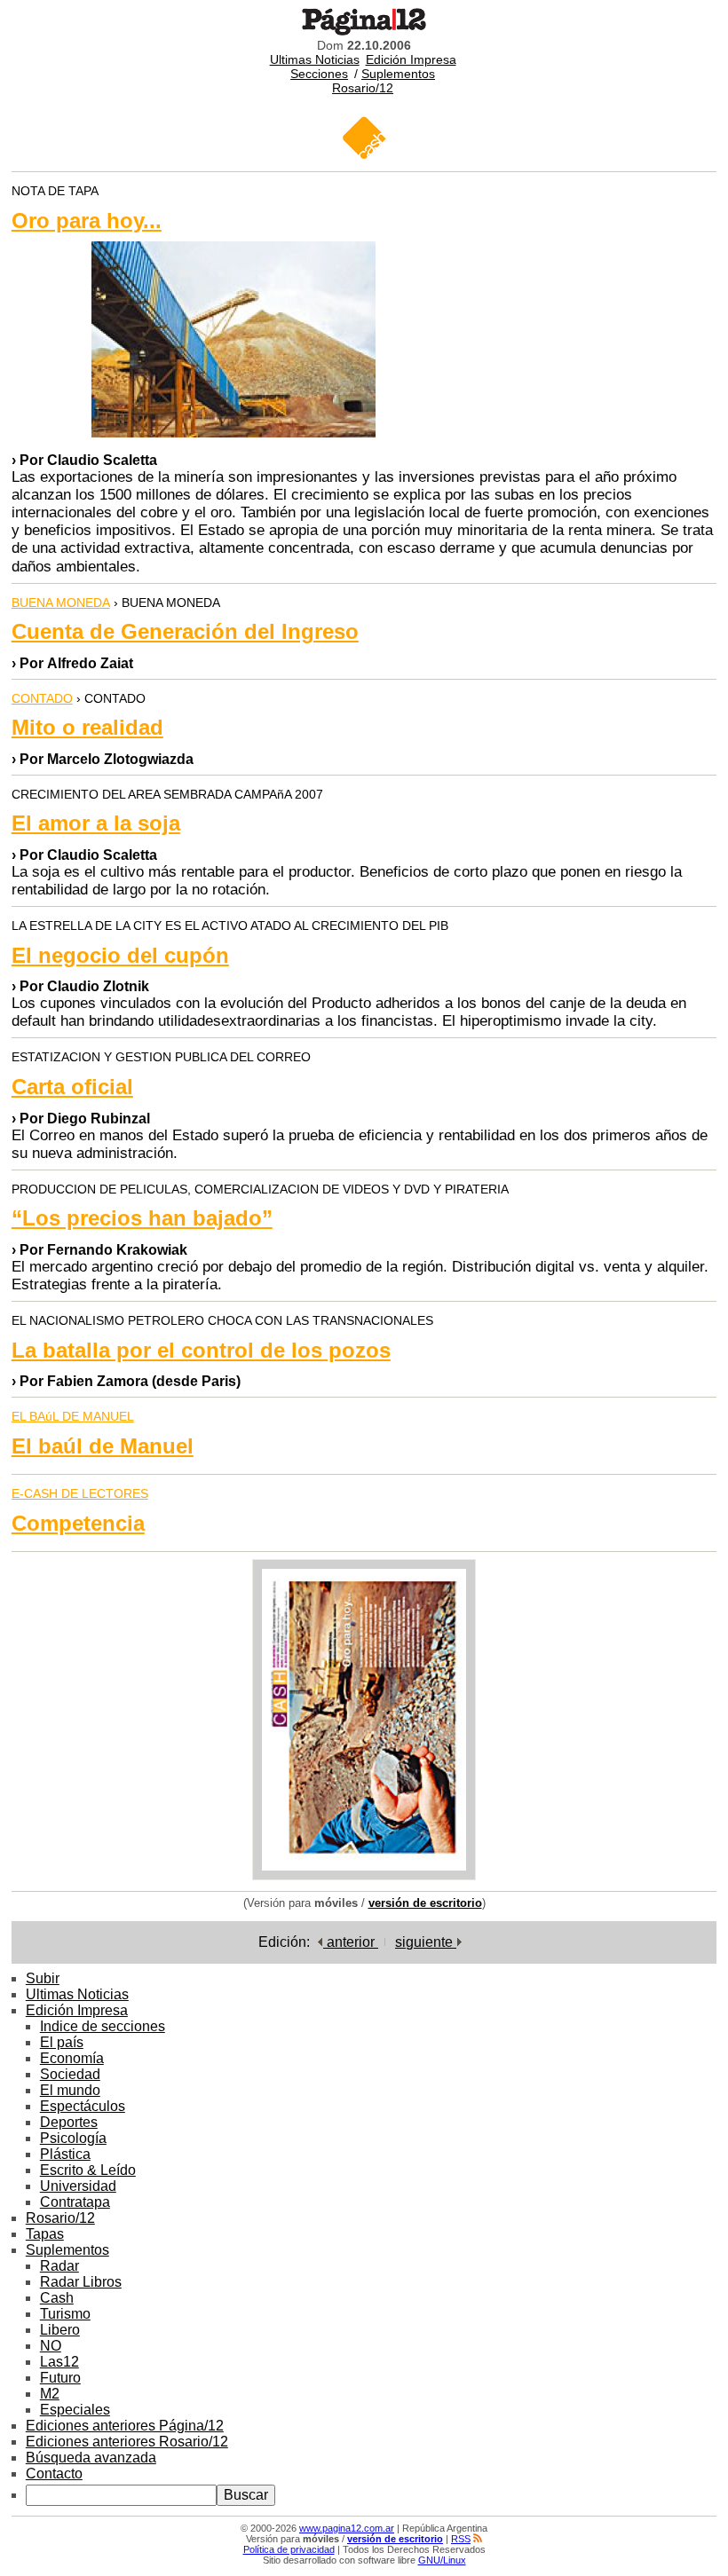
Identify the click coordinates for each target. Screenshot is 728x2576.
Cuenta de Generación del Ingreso (185, 631)
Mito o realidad (87, 727)
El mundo (70, 2090)
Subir (43, 1978)
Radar (59, 2266)
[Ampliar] (364, 1875)
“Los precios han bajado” (142, 1218)
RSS (461, 2539)
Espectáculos (83, 2106)
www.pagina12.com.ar (347, 2528)
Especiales (75, 2410)
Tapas (45, 2234)
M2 (50, 2394)
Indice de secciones (103, 2026)
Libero (60, 2330)
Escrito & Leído (88, 2170)
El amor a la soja (96, 823)
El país (62, 2042)
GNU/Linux (442, 2560)
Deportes (69, 2122)
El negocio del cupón (120, 955)
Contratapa (75, 2202)
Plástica (65, 2154)
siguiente (426, 1942)
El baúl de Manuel (103, 1446)
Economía (72, 2058)
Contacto (54, 2474)
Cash (57, 2298)
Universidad (78, 2186)
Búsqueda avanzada (91, 2458)
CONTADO (42, 698)
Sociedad (70, 2074)
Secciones (319, 74)
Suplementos (398, 74)
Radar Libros (81, 2282)
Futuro (60, 2378)
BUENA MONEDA (61, 603)
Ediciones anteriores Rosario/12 (127, 2442)
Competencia (78, 1523)
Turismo (65, 2314)
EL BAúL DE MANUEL (73, 1416)
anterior (351, 1942)
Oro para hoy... (87, 221)
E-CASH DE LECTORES (80, 1493)
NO (51, 2346)
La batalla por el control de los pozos (201, 1350)
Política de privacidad (289, 2549)
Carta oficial (72, 1087)
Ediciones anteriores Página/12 (125, 2426)
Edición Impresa (411, 59)
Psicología (73, 2138)
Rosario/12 (363, 88)
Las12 (59, 2362)
